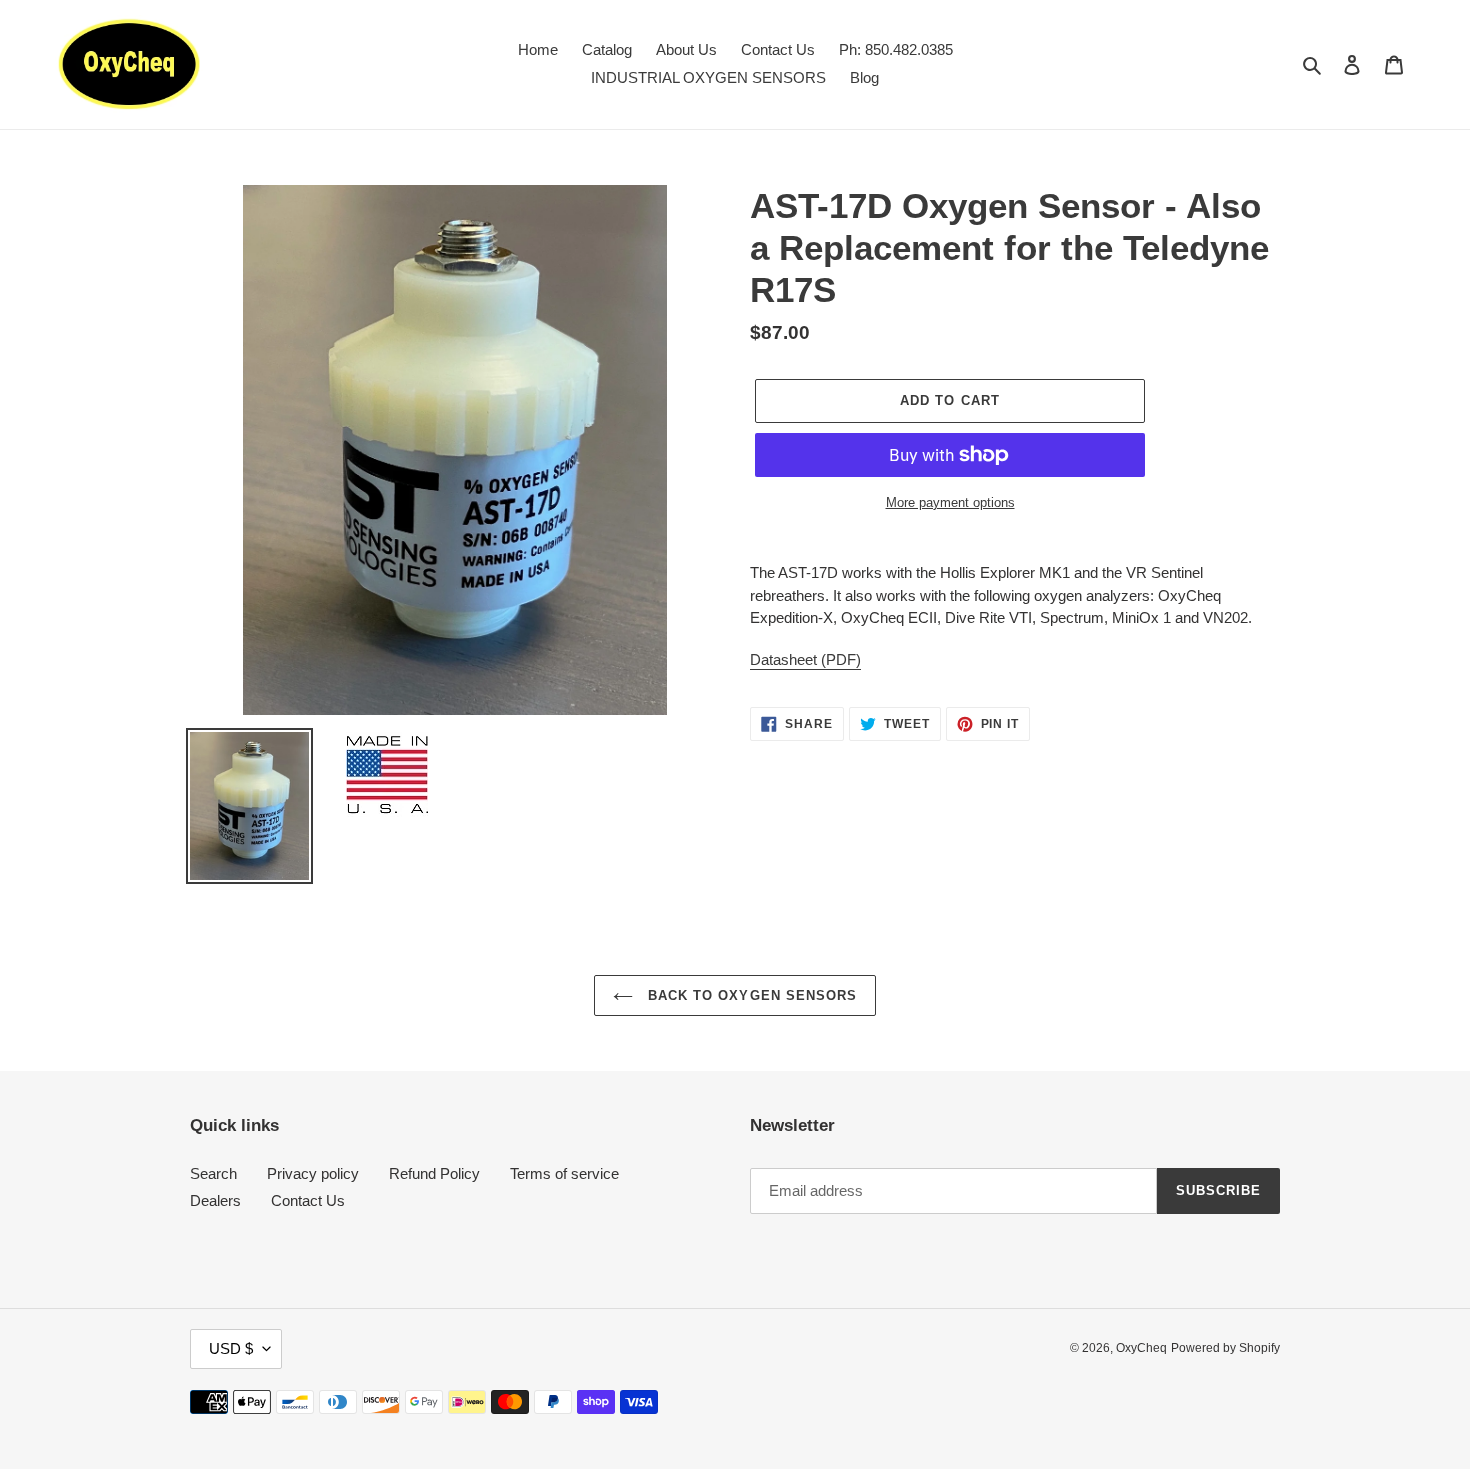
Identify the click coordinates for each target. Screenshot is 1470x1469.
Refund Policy (434, 1173)
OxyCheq (1141, 1348)
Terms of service (564, 1173)
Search (213, 1173)
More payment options (950, 502)
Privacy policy (313, 1173)
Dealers (215, 1200)
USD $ (231, 1348)
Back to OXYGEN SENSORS (750, 995)
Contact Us (308, 1200)
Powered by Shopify (1225, 1348)
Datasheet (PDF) (805, 659)
